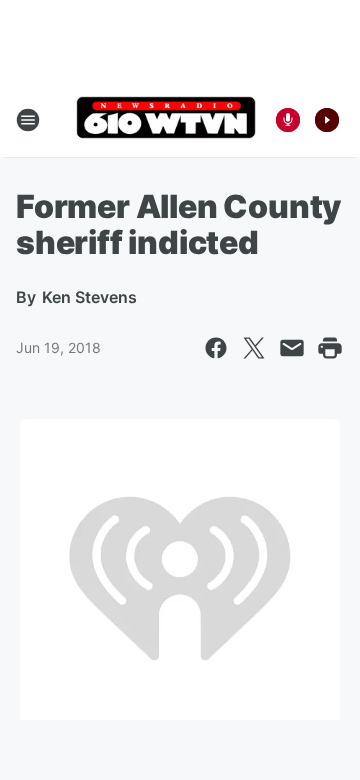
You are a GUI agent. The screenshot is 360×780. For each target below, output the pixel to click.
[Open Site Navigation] (28, 120)
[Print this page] (330, 348)
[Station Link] (166, 119)
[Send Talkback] (288, 120)
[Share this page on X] (254, 348)
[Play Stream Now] (327, 120)
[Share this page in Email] (292, 348)
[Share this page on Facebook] (216, 348)
